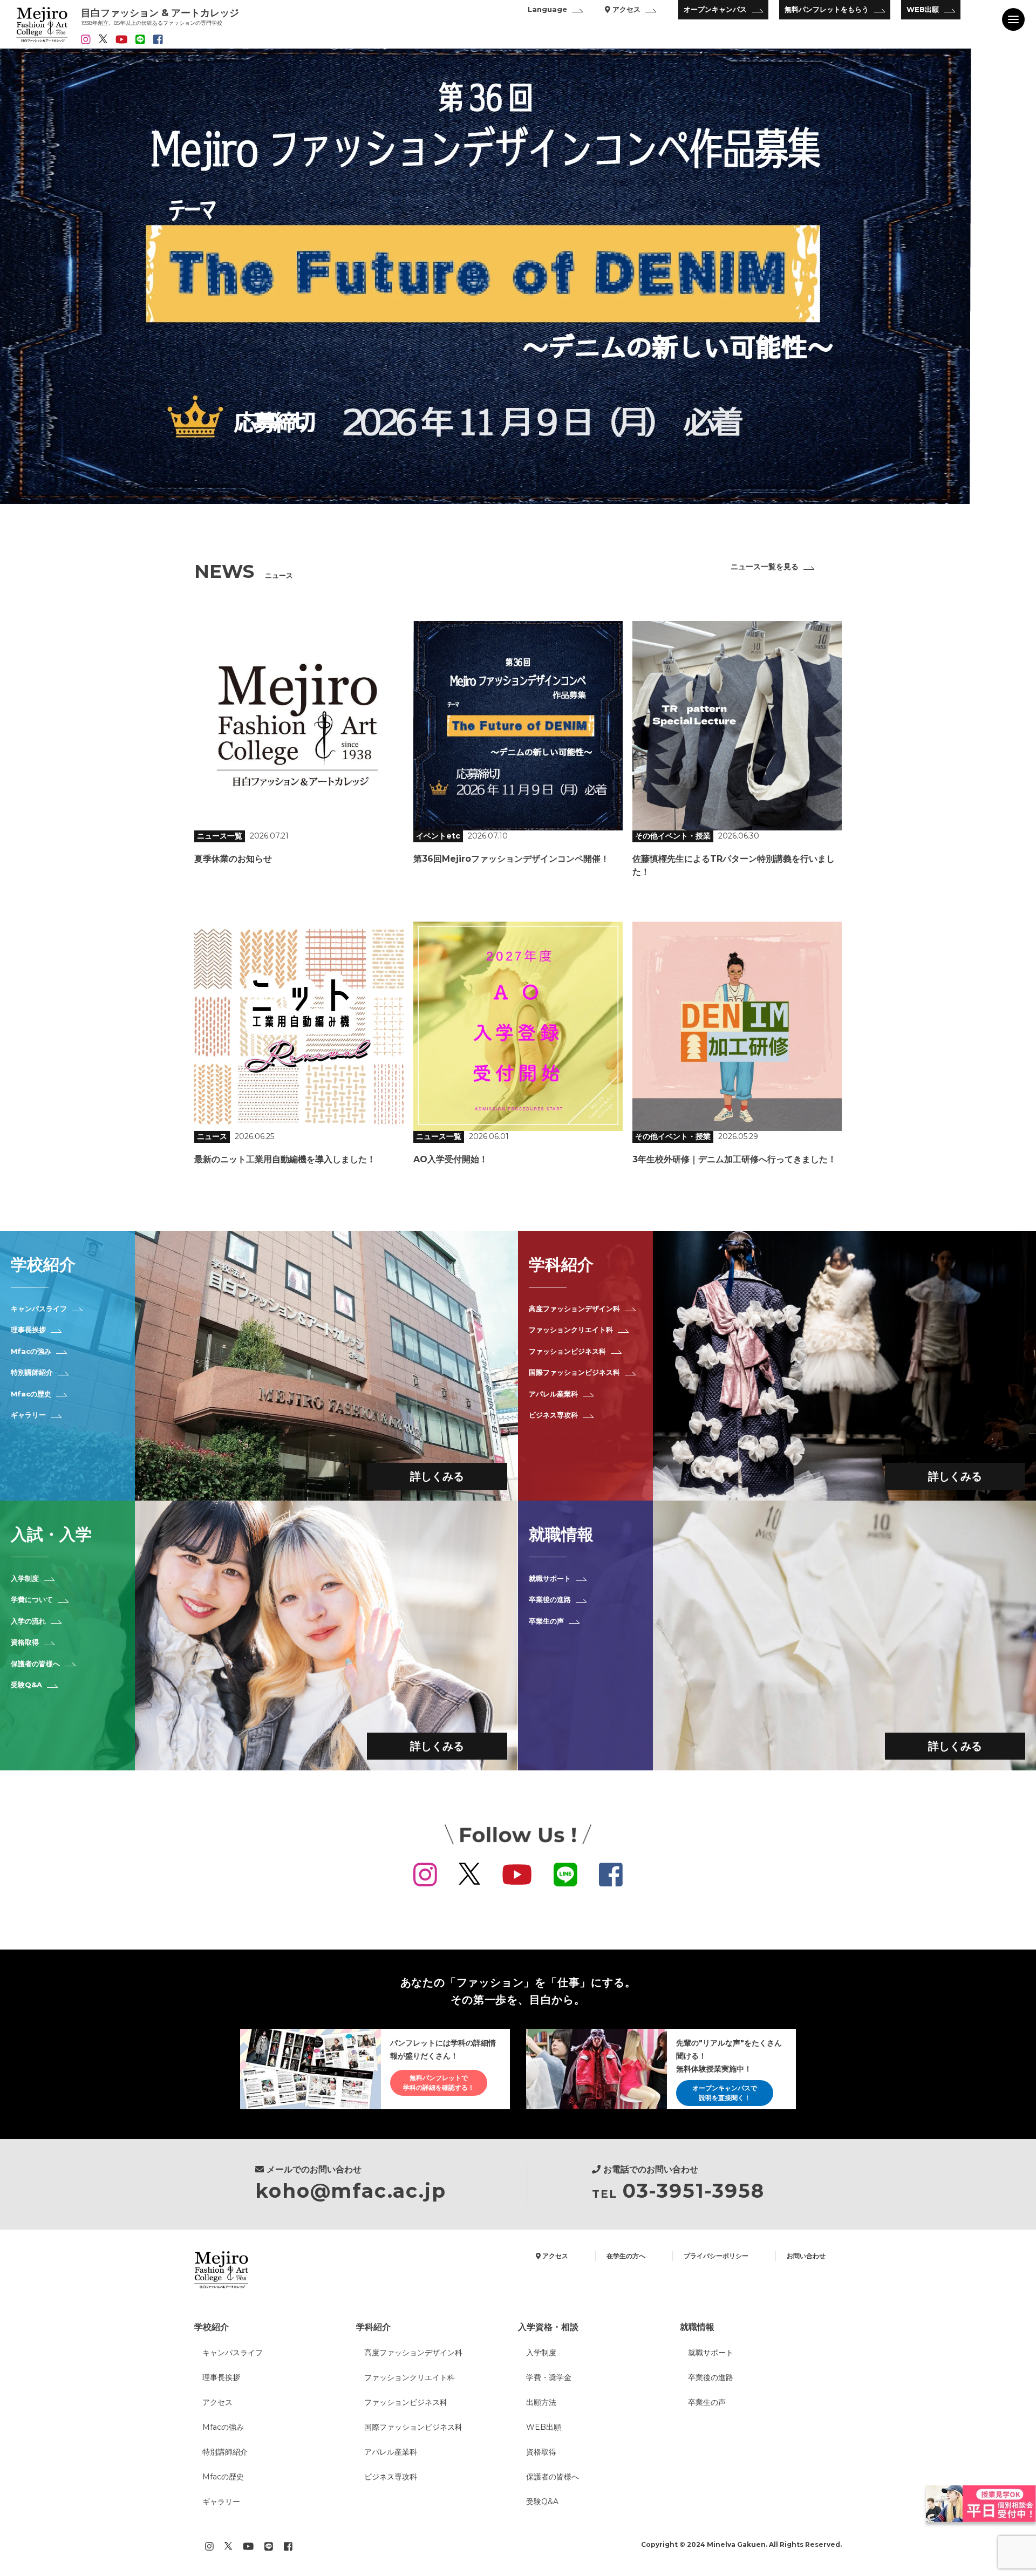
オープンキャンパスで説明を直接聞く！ (725, 2093)
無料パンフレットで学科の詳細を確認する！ (439, 2083)
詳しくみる (437, 1476)
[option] (518, 276)
